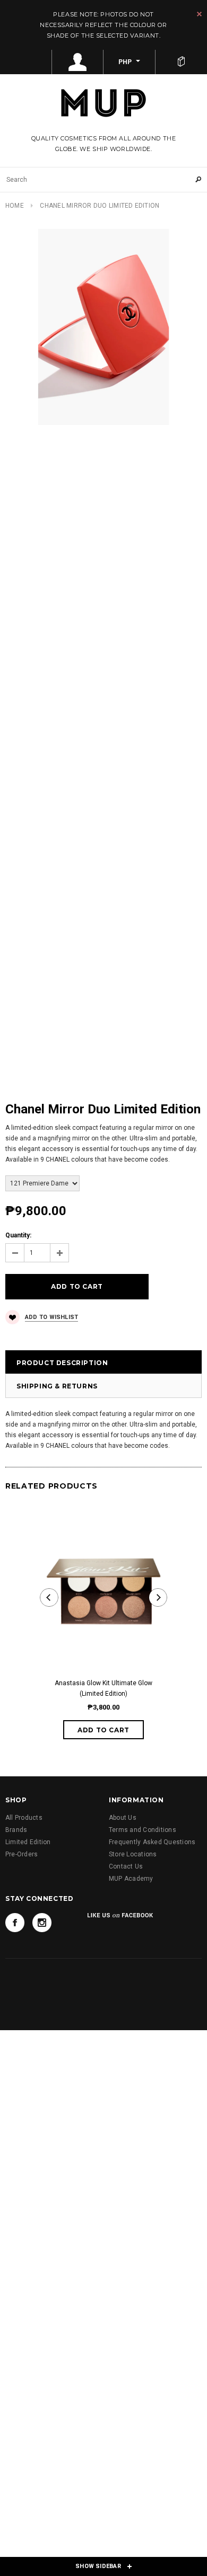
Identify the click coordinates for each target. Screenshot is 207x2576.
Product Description (62, 1363)
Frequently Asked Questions (152, 1842)
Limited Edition (28, 1842)
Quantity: (18, 1235)
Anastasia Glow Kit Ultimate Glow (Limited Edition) (103, 1688)
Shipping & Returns (57, 1386)
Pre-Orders (21, 1854)
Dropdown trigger (78, 62)
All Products (24, 1818)
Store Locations (133, 1854)
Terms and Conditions (143, 1830)
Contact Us (126, 1866)
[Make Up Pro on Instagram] (42, 1923)
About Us (123, 1818)
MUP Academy (131, 1879)
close (199, 14)
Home (15, 206)
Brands (16, 1830)
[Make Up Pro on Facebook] (15, 1923)
